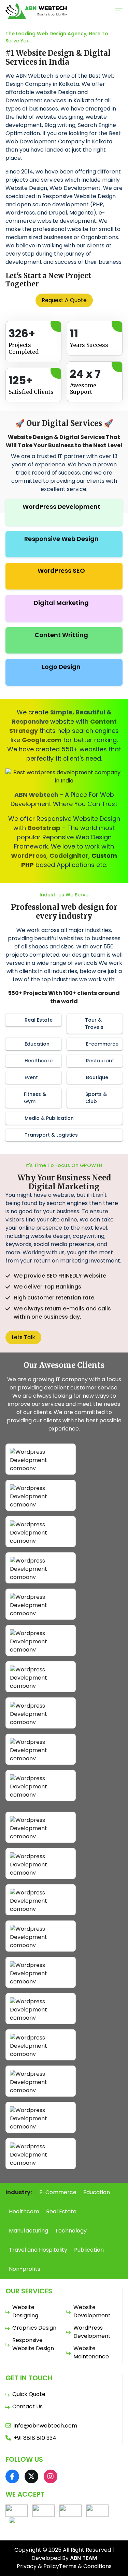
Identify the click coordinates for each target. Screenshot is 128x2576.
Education (97, 2192)
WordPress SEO (61, 571)
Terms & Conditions (85, 2566)
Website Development (92, 2311)
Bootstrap (44, 828)
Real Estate (61, 2211)
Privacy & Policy (38, 2566)
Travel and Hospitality (38, 2250)
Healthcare (24, 2211)
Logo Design (61, 667)
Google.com (42, 740)
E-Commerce (58, 2192)
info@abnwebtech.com (45, 2426)
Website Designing (25, 2311)
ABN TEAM (83, 2558)
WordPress (29, 856)
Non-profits (25, 2269)
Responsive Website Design (33, 2344)
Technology (71, 2231)
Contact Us (27, 2406)
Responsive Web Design (61, 539)
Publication (89, 2250)
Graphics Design (34, 2328)
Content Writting (61, 635)
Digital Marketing (61, 603)
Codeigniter (69, 856)
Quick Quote (29, 2394)
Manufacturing (29, 2231)
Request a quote (64, 300)
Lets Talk (23, 1337)
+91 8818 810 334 (35, 2438)
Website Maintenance (91, 2352)
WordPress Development (61, 507)
